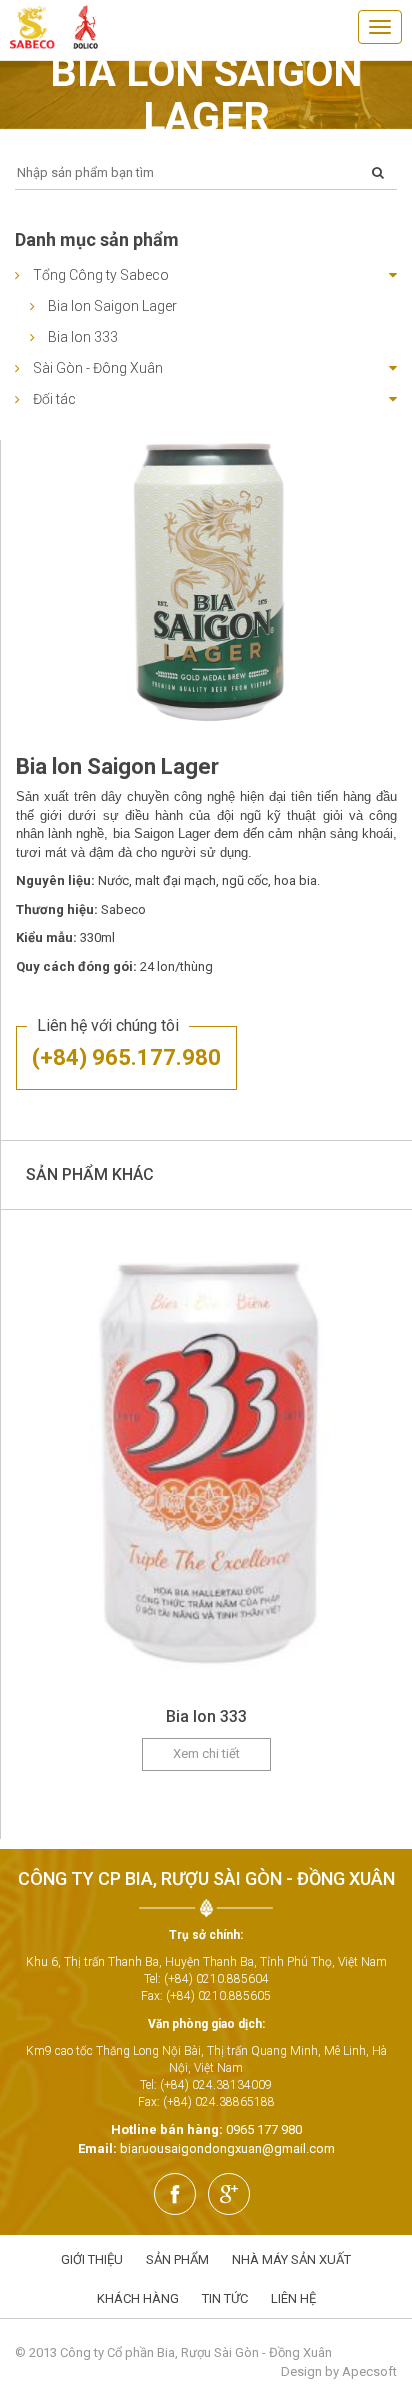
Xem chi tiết (206, 1753)
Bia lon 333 (83, 337)
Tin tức (225, 2298)
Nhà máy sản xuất (291, 2259)
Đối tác (54, 399)
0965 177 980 (264, 2129)
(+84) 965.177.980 (126, 1057)
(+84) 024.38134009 (216, 2085)
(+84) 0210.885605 (218, 1996)
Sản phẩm (177, 2259)
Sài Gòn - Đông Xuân (98, 368)
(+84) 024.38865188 (219, 2102)
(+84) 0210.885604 (216, 1979)
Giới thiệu (92, 2259)
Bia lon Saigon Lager (112, 306)
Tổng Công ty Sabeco (101, 275)
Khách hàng (138, 2298)
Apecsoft (369, 2371)
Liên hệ (293, 2298)
